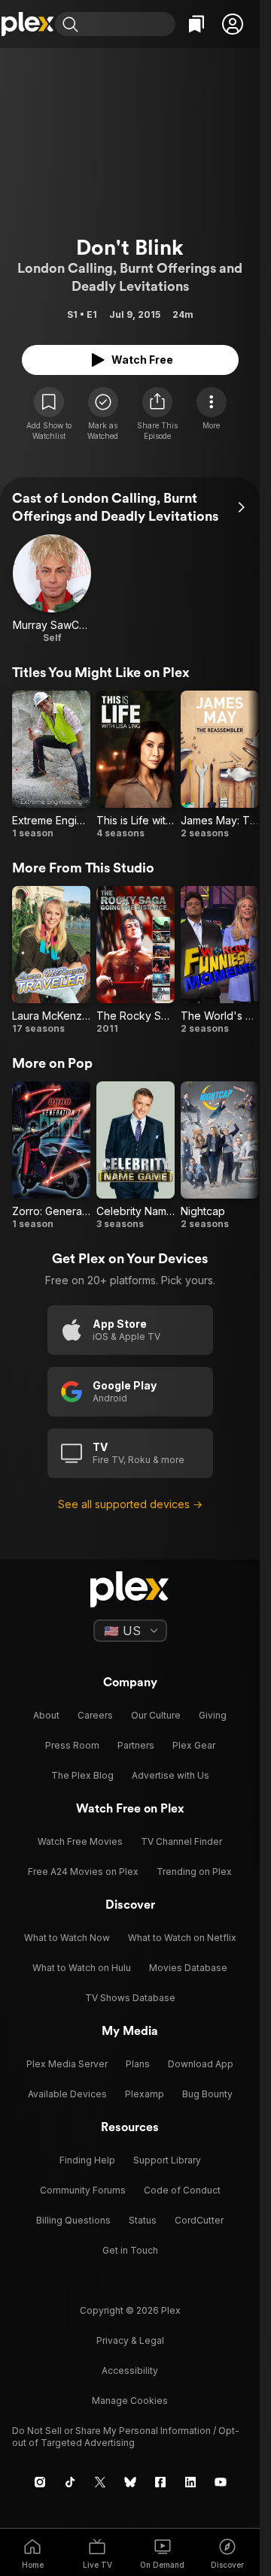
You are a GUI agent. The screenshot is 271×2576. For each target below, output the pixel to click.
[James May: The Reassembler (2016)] (220, 765)
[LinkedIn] (190, 2482)
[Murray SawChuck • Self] (52, 589)
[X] (100, 2482)
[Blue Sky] (130, 2482)
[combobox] (129, 24)
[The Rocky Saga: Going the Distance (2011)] (135, 960)
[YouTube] (221, 2482)
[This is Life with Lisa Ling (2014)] (135, 765)
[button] (233, 24)
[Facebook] (160, 2482)
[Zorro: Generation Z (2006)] (51, 1156)
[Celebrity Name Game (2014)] (135, 1156)
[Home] (27, 24)
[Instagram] (40, 2482)
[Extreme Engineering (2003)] (51, 765)
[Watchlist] (196, 24)
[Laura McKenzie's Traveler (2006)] (51, 960)
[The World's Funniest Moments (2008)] (220, 960)
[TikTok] (70, 2482)
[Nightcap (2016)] (220, 1156)
